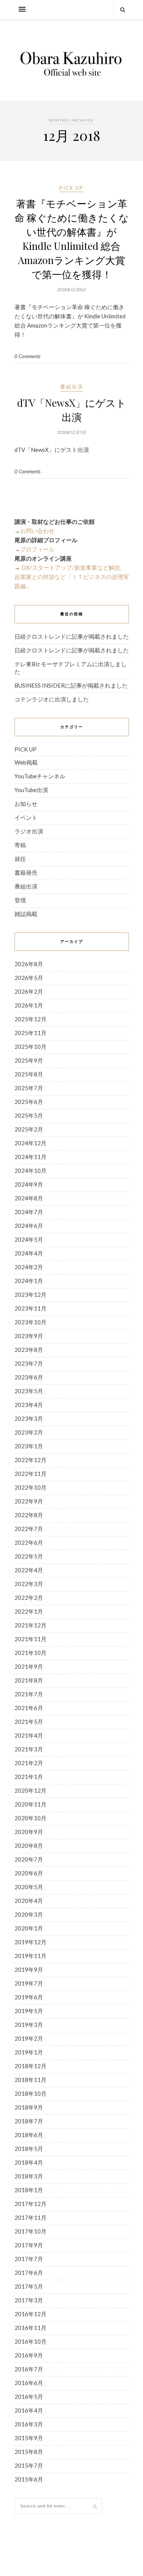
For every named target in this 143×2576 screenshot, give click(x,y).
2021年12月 (31, 1625)
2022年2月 (29, 1598)
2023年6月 (29, 1377)
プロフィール (37, 549)
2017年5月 (29, 2286)
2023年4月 (29, 1405)
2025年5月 (29, 1115)
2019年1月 (29, 2052)
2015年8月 (29, 2452)
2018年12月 (31, 2066)
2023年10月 (31, 1322)
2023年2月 (29, 1432)
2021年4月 (29, 1735)
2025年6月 (29, 1102)
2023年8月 (29, 1350)
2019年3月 (29, 2025)
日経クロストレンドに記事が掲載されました (72, 636)
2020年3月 (29, 1914)
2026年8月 (29, 964)
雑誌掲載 (26, 914)
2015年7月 (29, 2465)
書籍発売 (26, 872)
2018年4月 (29, 2162)
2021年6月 (29, 1708)
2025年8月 (29, 1074)
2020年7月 (29, 1859)
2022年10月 (31, 1487)
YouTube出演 (31, 790)
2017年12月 (31, 2204)
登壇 (20, 900)
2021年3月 (29, 1749)
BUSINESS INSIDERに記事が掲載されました (71, 685)
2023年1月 (29, 1446)
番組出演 (72, 386)
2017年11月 (31, 2217)
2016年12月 (31, 2314)
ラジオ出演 (29, 831)
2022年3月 (29, 1584)
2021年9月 (29, 1666)
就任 (20, 859)
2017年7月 (29, 2259)
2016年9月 (29, 2355)
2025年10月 (31, 1047)
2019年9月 (29, 1969)
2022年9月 (29, 1501)
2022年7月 (29, 1529)
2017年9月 (29, 2245)
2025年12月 (31, 1019)
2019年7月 (29, 1983)
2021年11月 (31, 1639)
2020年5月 (29, 1887)
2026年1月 (29, 1005)
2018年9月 (29, 2107)
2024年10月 (31, 1171)
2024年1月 (29, 1281)
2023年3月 (29, 1418)
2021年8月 (29, 1680)
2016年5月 (29, 2397)
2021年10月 (31, 1653)
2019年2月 (29, 2038)
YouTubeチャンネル (40, 776)
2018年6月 (29, 2135)
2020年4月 (29, 1901)
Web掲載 (26, 762)
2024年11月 (31, 1157)
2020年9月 (29, 1832)
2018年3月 (29, 2176)
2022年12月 (31, 1460)
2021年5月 (29, 1722)
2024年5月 (29, 1239)
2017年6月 (29, 2273)
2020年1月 (29, 1928)
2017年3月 (29, 2300)
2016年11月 (31, 2328)
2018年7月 (29, 2121)
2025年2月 (29, 1129)
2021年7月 (29, 1694)
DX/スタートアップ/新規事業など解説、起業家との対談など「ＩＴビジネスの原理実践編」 (72, 577)
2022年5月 (29, 1556)
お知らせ (26, 804)
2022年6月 (29, 1542)
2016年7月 (29, 2369)
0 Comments (27, 356)
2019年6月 (29, 1997)
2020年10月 (31, 1818)
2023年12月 (31, 1295)
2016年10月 (31, 2341)
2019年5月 (29, 2011)
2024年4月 (29, 1253)
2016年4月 (29, 2410)
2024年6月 (29, 1226)
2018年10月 (31, 2093)
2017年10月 (31, 2231)
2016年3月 (29, 2424)
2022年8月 (29, 1515)
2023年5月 (29, 1391)
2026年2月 (29, 991)
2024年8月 (29, 1198)
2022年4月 (29, 1570)
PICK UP (71, 188)
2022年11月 (31, 1474)
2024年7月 (29, 1212)
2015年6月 (29, 2479)
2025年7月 (29, 1088)
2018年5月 (29, 2149)
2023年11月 (31, 1308)
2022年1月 (29, 1611)
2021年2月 (29, 1763)
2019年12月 (31, 1942)
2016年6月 (29, 2383)
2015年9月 (29, 2438)
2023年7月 (29, 1363)
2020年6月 (29, 1873)
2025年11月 (31, 1033)
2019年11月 (31, 1956)
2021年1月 (29, 1777)
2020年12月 (31, 1790)
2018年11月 (31, 2080)
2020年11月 (31, 1804)
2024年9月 (29, 1184)
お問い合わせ (37, 531)
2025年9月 (29, 1060)
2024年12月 (31, 1143)
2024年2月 (29, 1267)
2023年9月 (29, 1336)
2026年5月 (29, 978)
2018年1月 (29, 2190)
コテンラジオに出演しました (52, 699)
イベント (26, 817)
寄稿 (20, 845)
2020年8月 (29, 1846)
